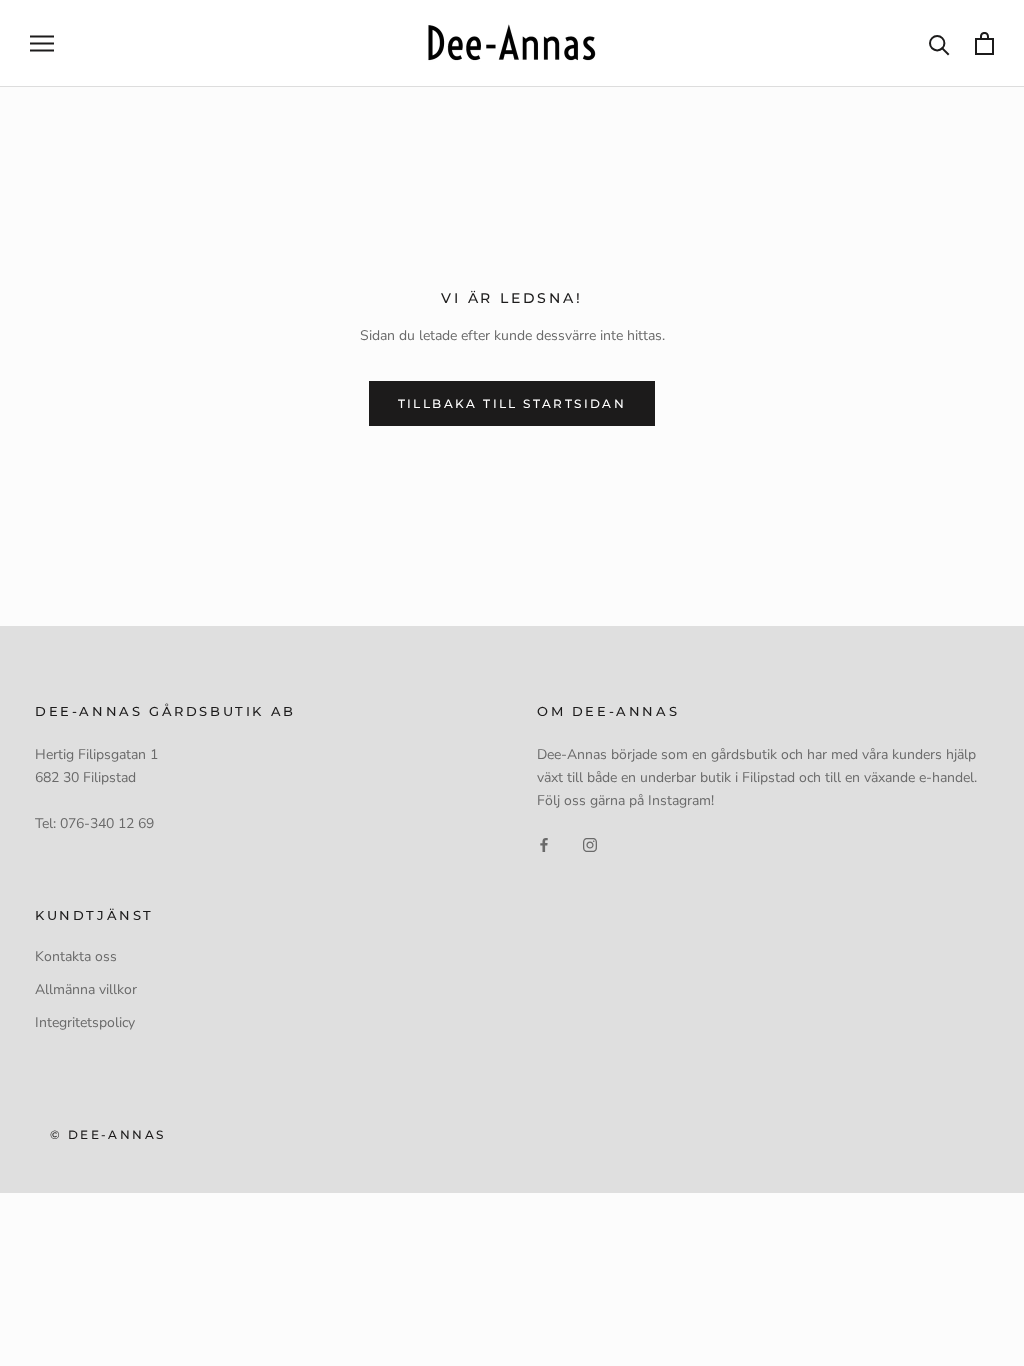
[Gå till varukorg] (984, 43)
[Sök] (939, 43)
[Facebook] (544, 843)
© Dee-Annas (107, 1134)
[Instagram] (590, 843)
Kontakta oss (76, 956)
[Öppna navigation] (42, 43)
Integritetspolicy (85, 1022)
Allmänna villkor (86, 989)
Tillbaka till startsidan (512, 403)
